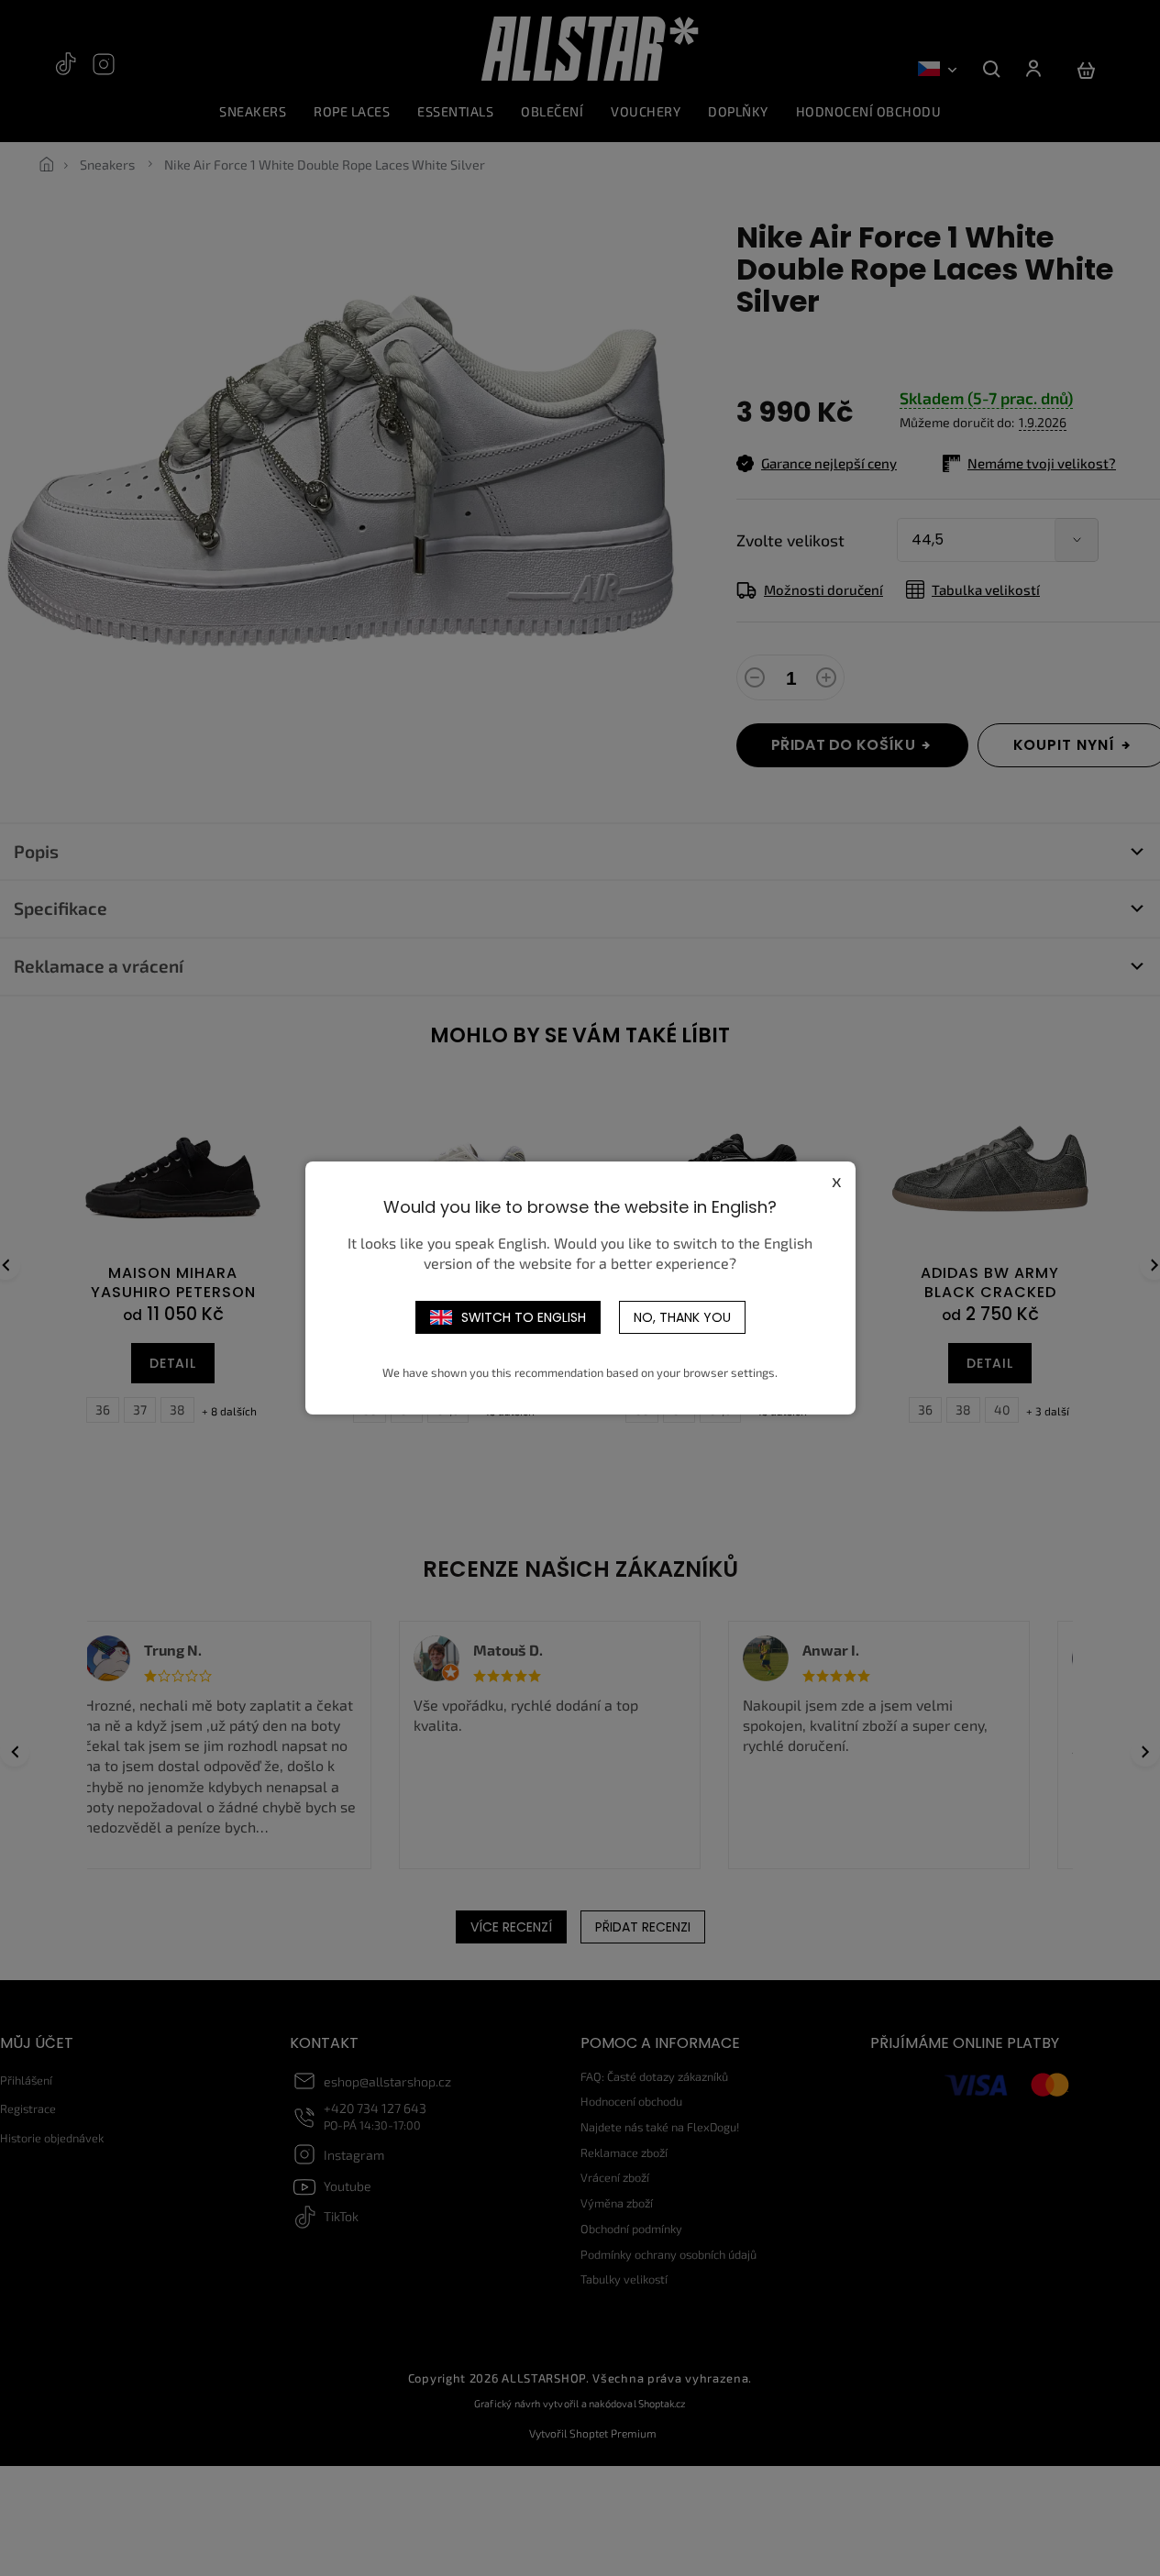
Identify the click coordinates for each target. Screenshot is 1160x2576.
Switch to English (524, 1317)
